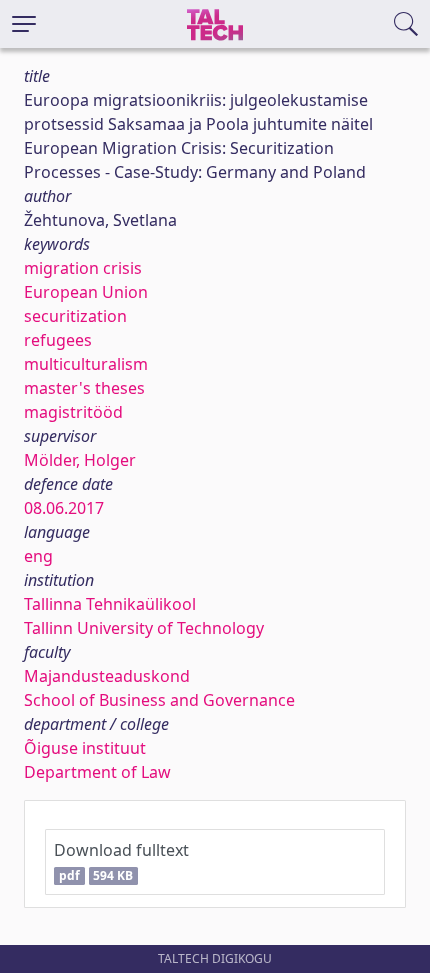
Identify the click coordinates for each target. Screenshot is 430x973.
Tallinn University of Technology (144, 628)
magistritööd (73, 412)
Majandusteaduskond (107, 676)
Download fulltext (121, 861)
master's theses (84, 388)
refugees (58, 340)
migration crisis (83, 268)
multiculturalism (86, 364)
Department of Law (97, 772)
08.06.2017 (64, 508)
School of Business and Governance (159, 700)
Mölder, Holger (80, 460)
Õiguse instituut (85, 748)
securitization (75, 316)
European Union (86, 292)
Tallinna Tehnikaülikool (110, 604)
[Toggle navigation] (24, 24)
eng (38, 556)
